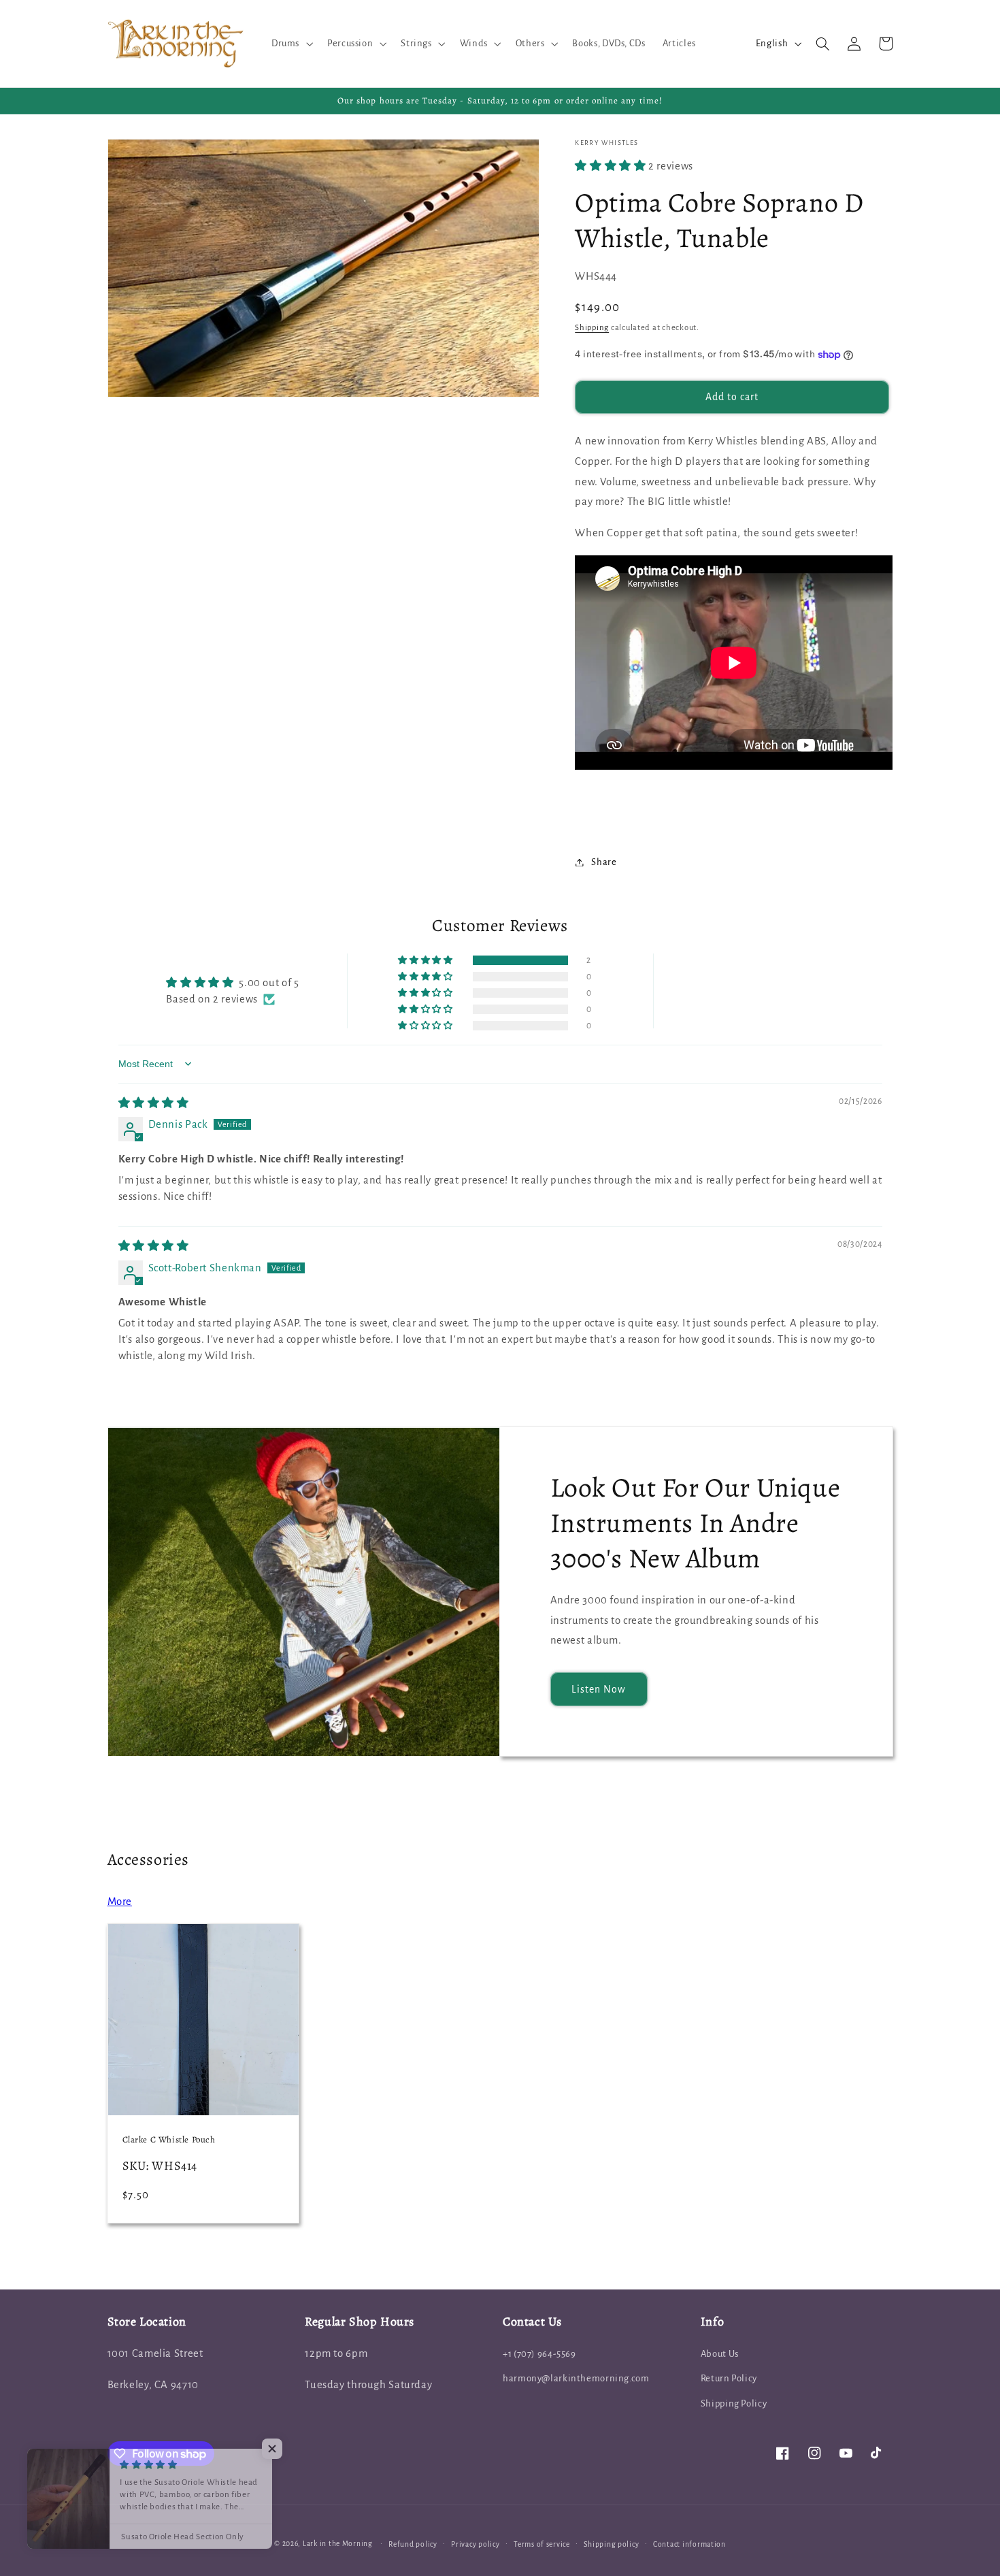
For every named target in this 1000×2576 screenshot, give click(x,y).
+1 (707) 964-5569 (539, 2354)
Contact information (689, 2544)
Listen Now (599, 1689)
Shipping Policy (734, 2403)
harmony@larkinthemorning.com (576, 2378)
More (120, 1902)
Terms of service (542, 2544)
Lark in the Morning (338, 2544)
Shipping (592, 328)
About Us (720, 2354)
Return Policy (729, 2378)
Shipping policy (611, 2544)
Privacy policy (475, 2544)
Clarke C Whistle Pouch (169, 2140)
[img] (154, 1103)
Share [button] (604, 862)
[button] (290, 44)
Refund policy (413, 2544)
